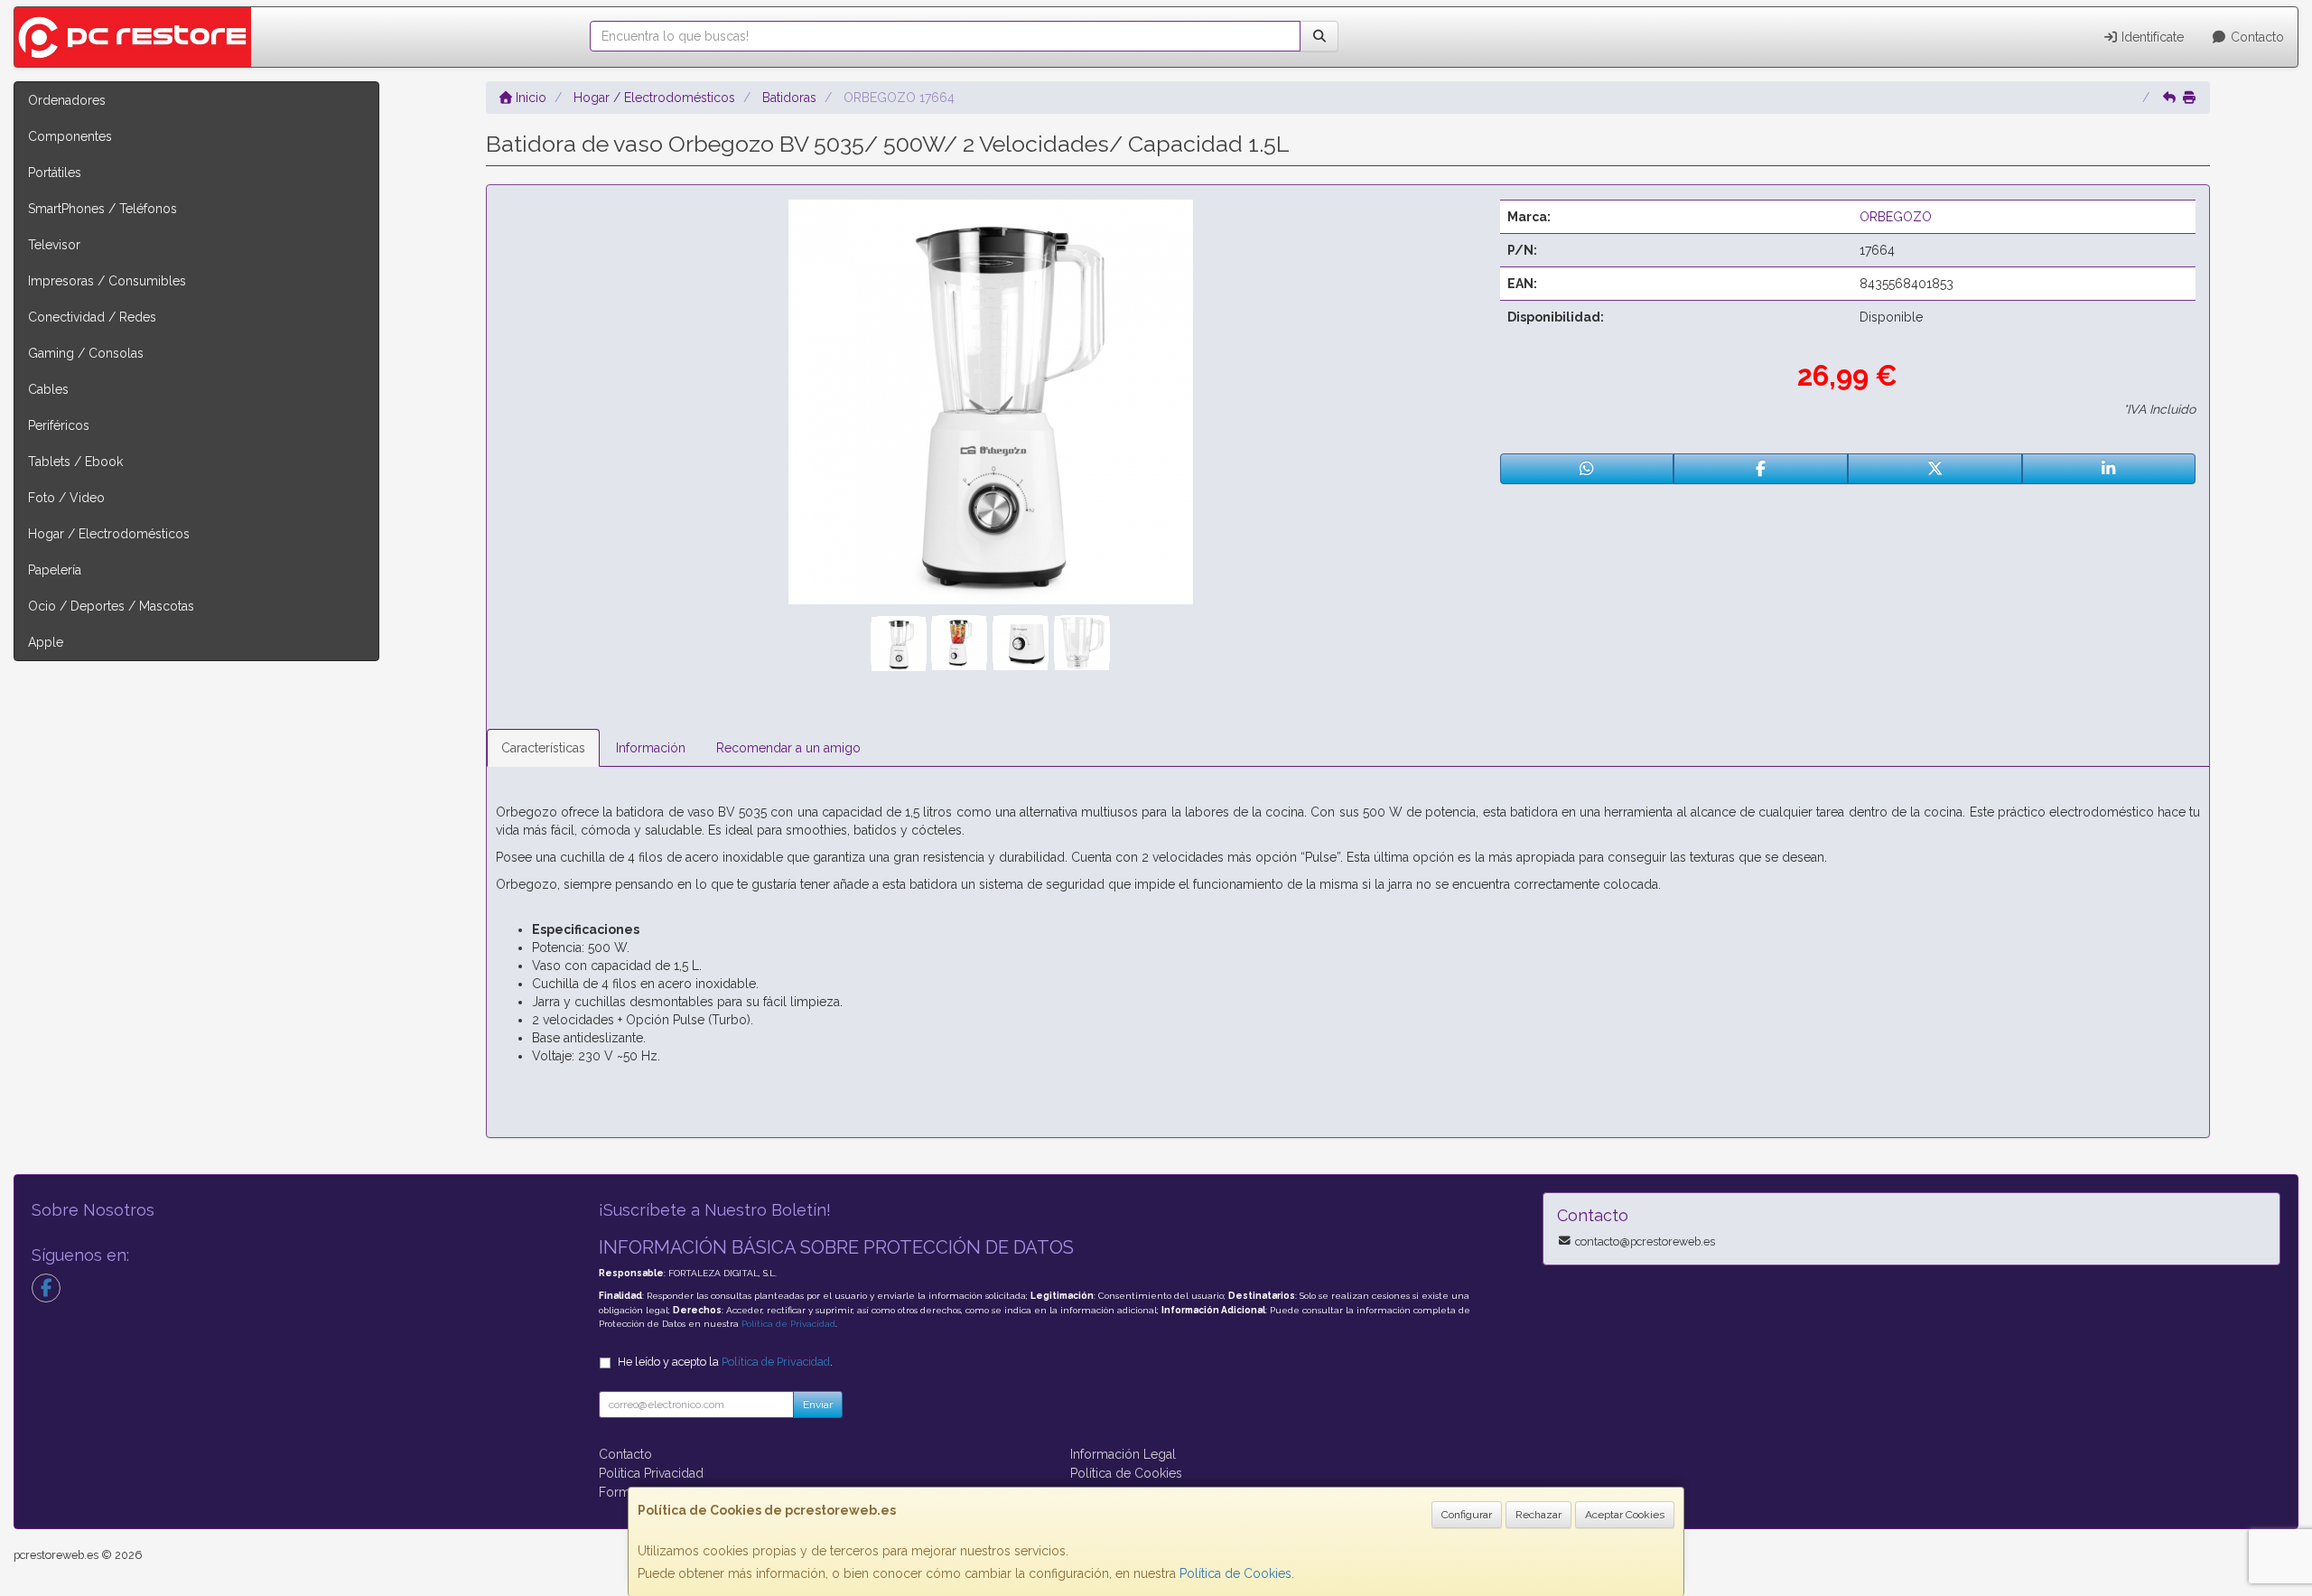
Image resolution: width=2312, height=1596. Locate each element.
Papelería (55, 570)
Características (543, 748)
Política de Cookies (1235, 1573)
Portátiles (55, 173)
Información (651, 748)
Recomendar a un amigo (788, 748)
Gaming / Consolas (86, 353)
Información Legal (1123, 1454)
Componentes (70, 136)
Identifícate (2151, 37)
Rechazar (1538, 1515)
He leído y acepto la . (725, 1362)
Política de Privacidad (788, 1324)
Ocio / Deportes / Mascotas (111, 606)
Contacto (2256, 37)
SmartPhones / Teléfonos (103, 209)
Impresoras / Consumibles (107, 281)
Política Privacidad (651, 1473)
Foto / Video (66, 498)
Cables (48, 389)
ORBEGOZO (1896, 217)
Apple (46, 642)
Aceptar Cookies (1625, 1515)
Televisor (54, 245)
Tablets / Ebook (75, 462)
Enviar (818, 1405)
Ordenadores (67, 100)
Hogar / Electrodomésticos (109, 534)
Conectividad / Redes (92, 317)
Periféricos (59, 425)
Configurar (1467, 1515)
